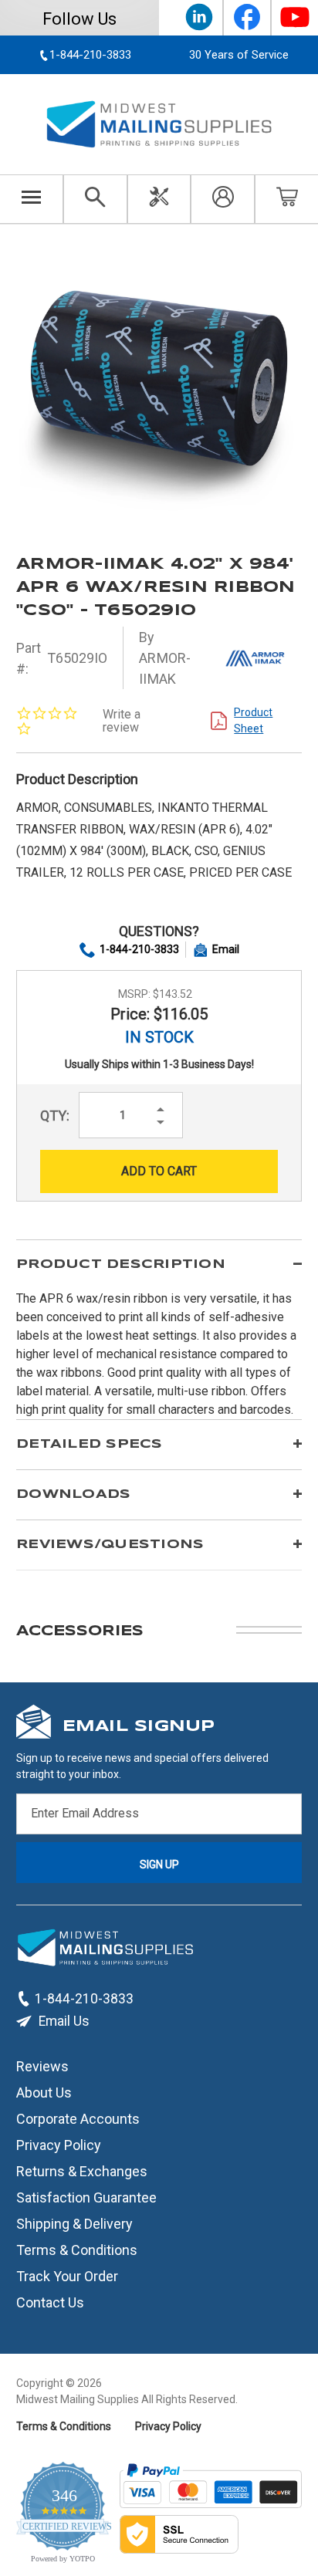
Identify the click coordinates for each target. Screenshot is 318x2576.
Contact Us (50, 2302)
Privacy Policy (59, 2145)
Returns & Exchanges (82, 2171)
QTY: (55, 1116)
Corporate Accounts (78, 2119)
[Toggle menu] (32, 199)
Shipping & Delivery (74, 2224)
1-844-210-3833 (139, 949)
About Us (44, 2093)
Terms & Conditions (77, 2250)
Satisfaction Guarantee (86, 2197)
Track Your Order (67, 2276)
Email (226, 949)
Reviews (42, 2066)
